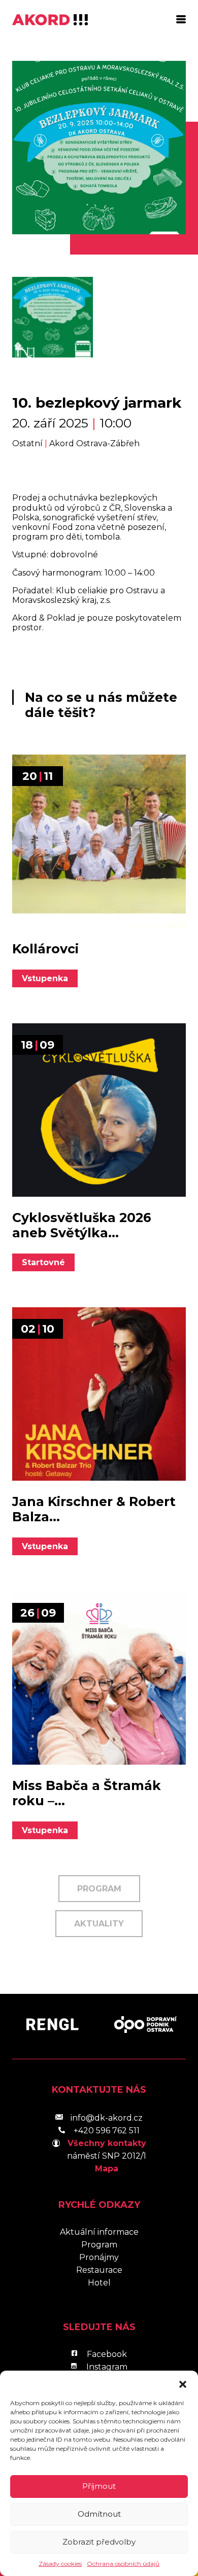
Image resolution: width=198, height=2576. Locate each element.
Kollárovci (45, 949)
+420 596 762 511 (107, 2131)
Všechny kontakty (107, 2143)
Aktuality (99, 1924)
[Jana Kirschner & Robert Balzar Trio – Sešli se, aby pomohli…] (99, 1394)
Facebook (107, 2354)
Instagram (107, 2367)
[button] (183, 2383)
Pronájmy (99, 2257)
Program (99, 1889)
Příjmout (99, 2486)
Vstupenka (45, 978)
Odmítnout (99, 2514)
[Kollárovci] (99, 841)
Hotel (99, 2283)
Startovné (43, 1262)
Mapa (107, 2169)
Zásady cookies (60, 2564)
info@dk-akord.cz (107, 2118)
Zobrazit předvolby (99, 2542)
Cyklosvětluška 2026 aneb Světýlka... (82, 1225)
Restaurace (99, 2270)
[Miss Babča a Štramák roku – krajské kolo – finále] (99, 1678)
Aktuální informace (99, 2232)
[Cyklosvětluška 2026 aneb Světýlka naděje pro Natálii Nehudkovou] (99, 1110)
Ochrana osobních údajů (123, 2564)
